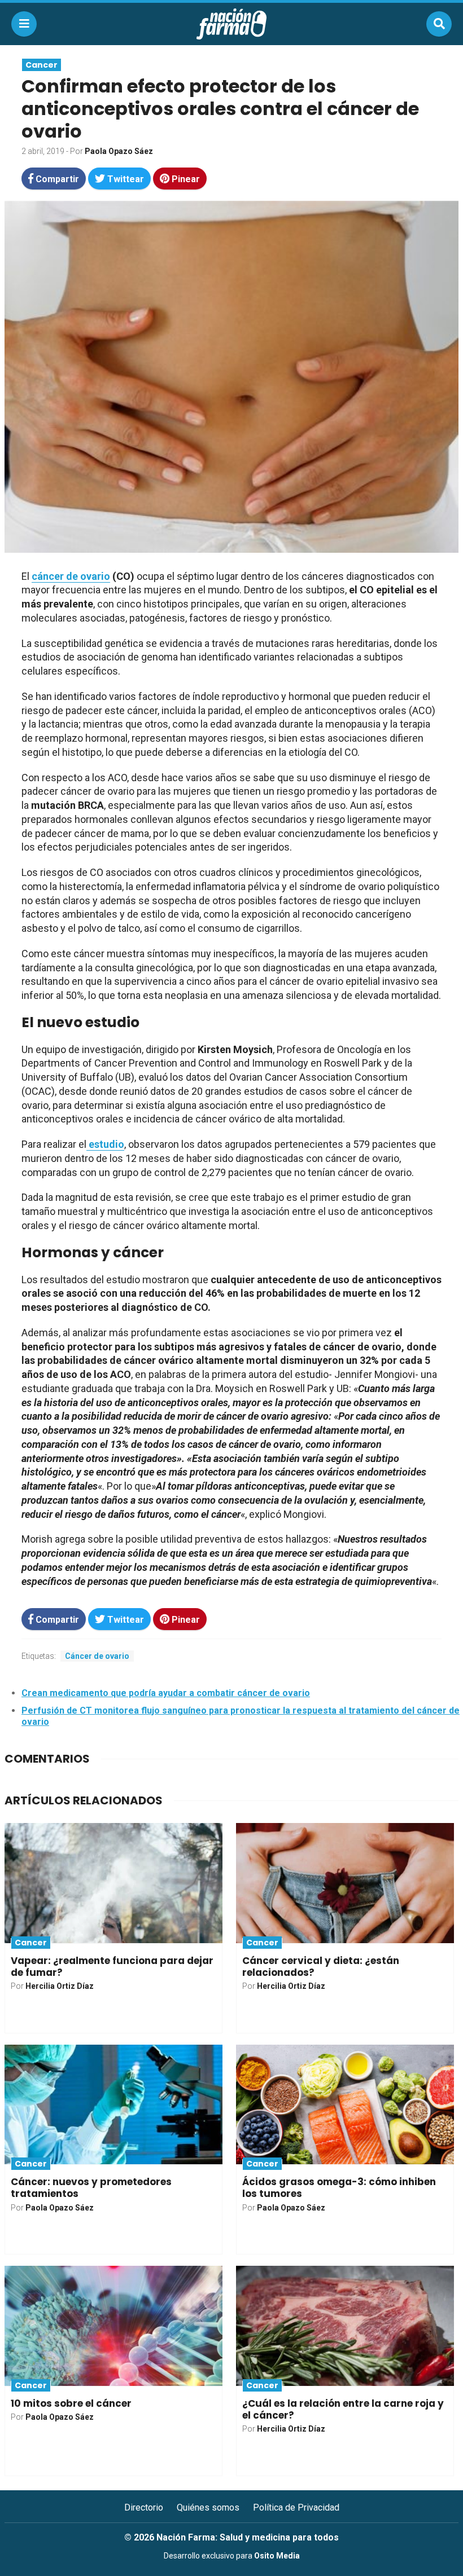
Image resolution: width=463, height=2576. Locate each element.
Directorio (144, 2507)
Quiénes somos (208, 2507)
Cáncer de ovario (97, 1656)
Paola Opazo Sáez (119, 151)
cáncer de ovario (71, 576)
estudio (105, 1144)
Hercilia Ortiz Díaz (60, 1986)
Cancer (42, 65)
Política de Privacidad (296, 2507)
